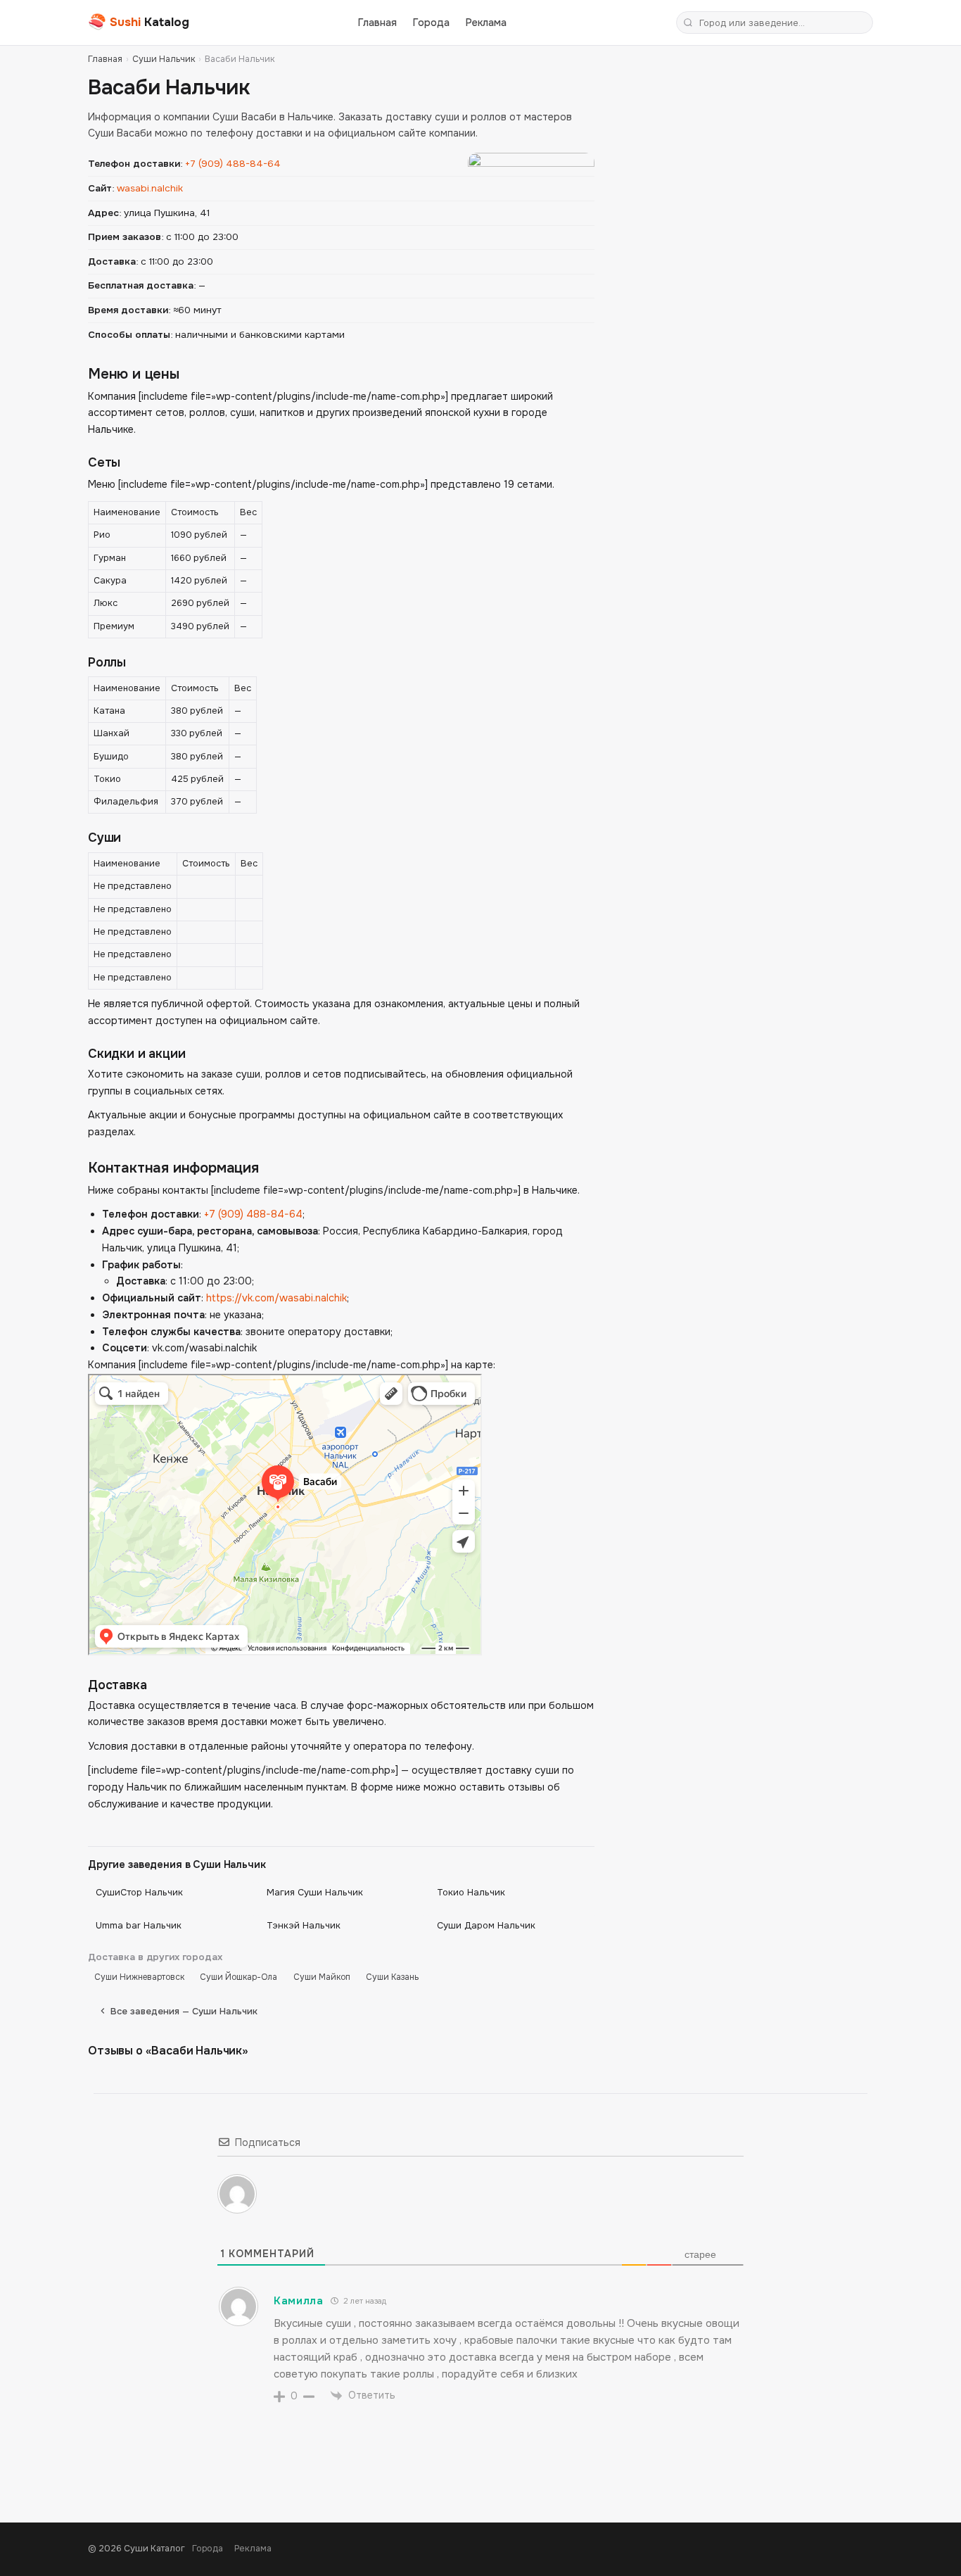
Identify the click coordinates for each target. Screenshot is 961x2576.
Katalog (139, 22)
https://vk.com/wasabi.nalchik (276, 1298)
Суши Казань (392, 1977)
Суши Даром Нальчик (486, 1925)
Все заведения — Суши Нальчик (184, 2011)
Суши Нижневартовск (139, 1977)
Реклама (486, 23)
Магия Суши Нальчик (315, 1892)
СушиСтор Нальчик (139, 1892)
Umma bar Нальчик (139, 1925)
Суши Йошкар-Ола (238, 1977)
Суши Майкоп (322, 1977)
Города (431, 23)
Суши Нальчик (164, 59)
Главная (377, 23)
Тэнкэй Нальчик (304, 1925)
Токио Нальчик (471, 1892)
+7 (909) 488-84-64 (233, 164)
